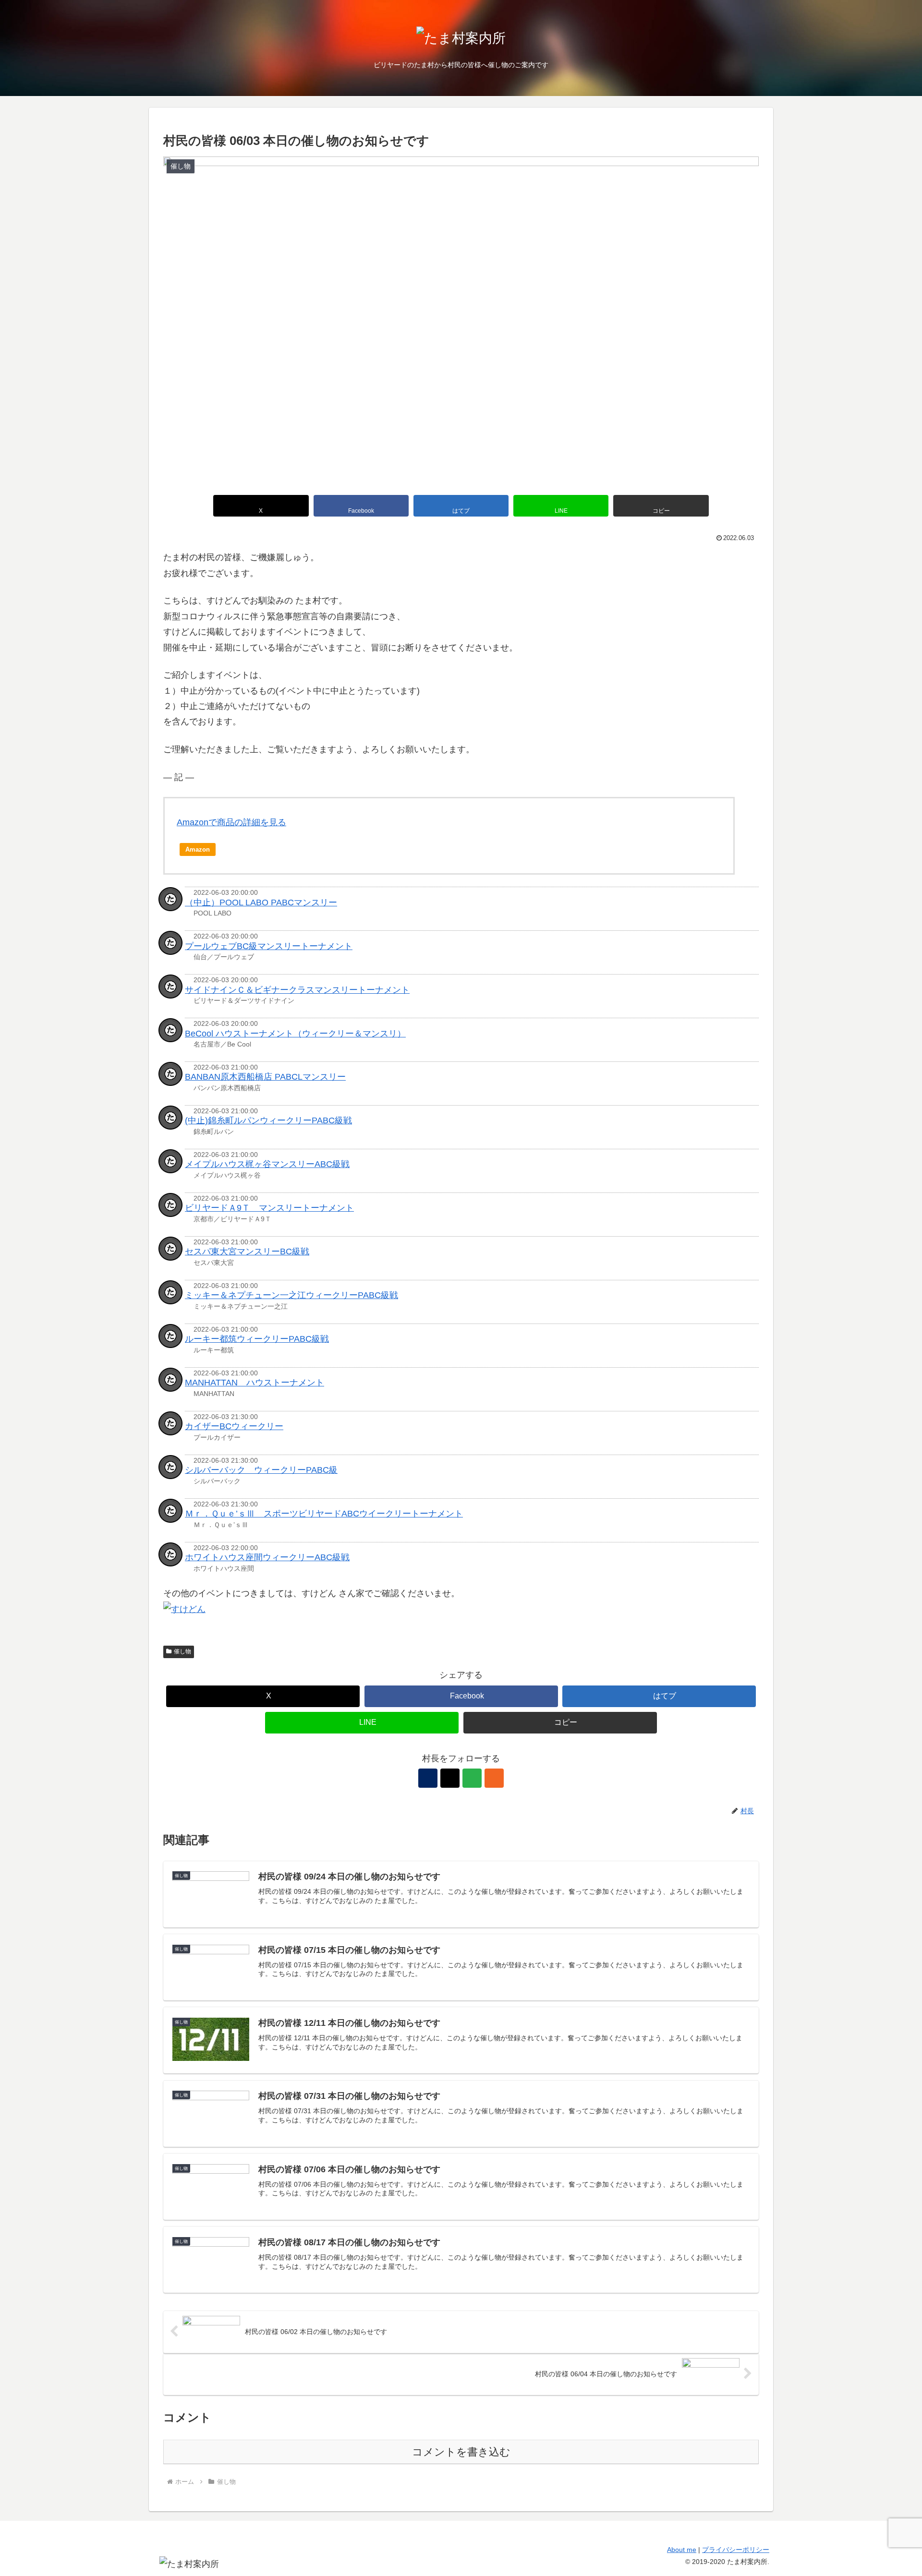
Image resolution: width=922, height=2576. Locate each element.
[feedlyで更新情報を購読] (472, 1778)
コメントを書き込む (461, 2452)
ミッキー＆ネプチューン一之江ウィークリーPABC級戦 (291, 1295)
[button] (661, 506)
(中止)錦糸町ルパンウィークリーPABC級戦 (268, 1120)
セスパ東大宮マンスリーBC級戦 (247, 1252)
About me (682, 2550)
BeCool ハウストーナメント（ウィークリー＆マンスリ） (295, 1034)
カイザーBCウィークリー (234, 1426)
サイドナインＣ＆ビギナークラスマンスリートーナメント (297, 990)
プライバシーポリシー (736, 2550)
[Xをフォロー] (450, 1778)
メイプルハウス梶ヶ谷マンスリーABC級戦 (267, 1164)
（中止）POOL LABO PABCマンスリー (261, 903)
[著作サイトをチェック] (428, 1778)
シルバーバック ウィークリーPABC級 (261, 1470)
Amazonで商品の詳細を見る (231, 822)
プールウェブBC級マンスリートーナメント (269, 946)
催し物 (182, 1651)
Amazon (198, 849)
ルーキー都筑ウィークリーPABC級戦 (257, 1339)
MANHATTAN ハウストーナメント (255, 1383)
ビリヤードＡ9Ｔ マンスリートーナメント (269, 1208)
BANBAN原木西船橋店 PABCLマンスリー (265, 1077)
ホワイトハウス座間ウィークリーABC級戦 (267, 1557)
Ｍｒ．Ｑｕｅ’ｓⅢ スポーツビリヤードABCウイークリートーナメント (324, 1514)
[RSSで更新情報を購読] (494, 1778)
